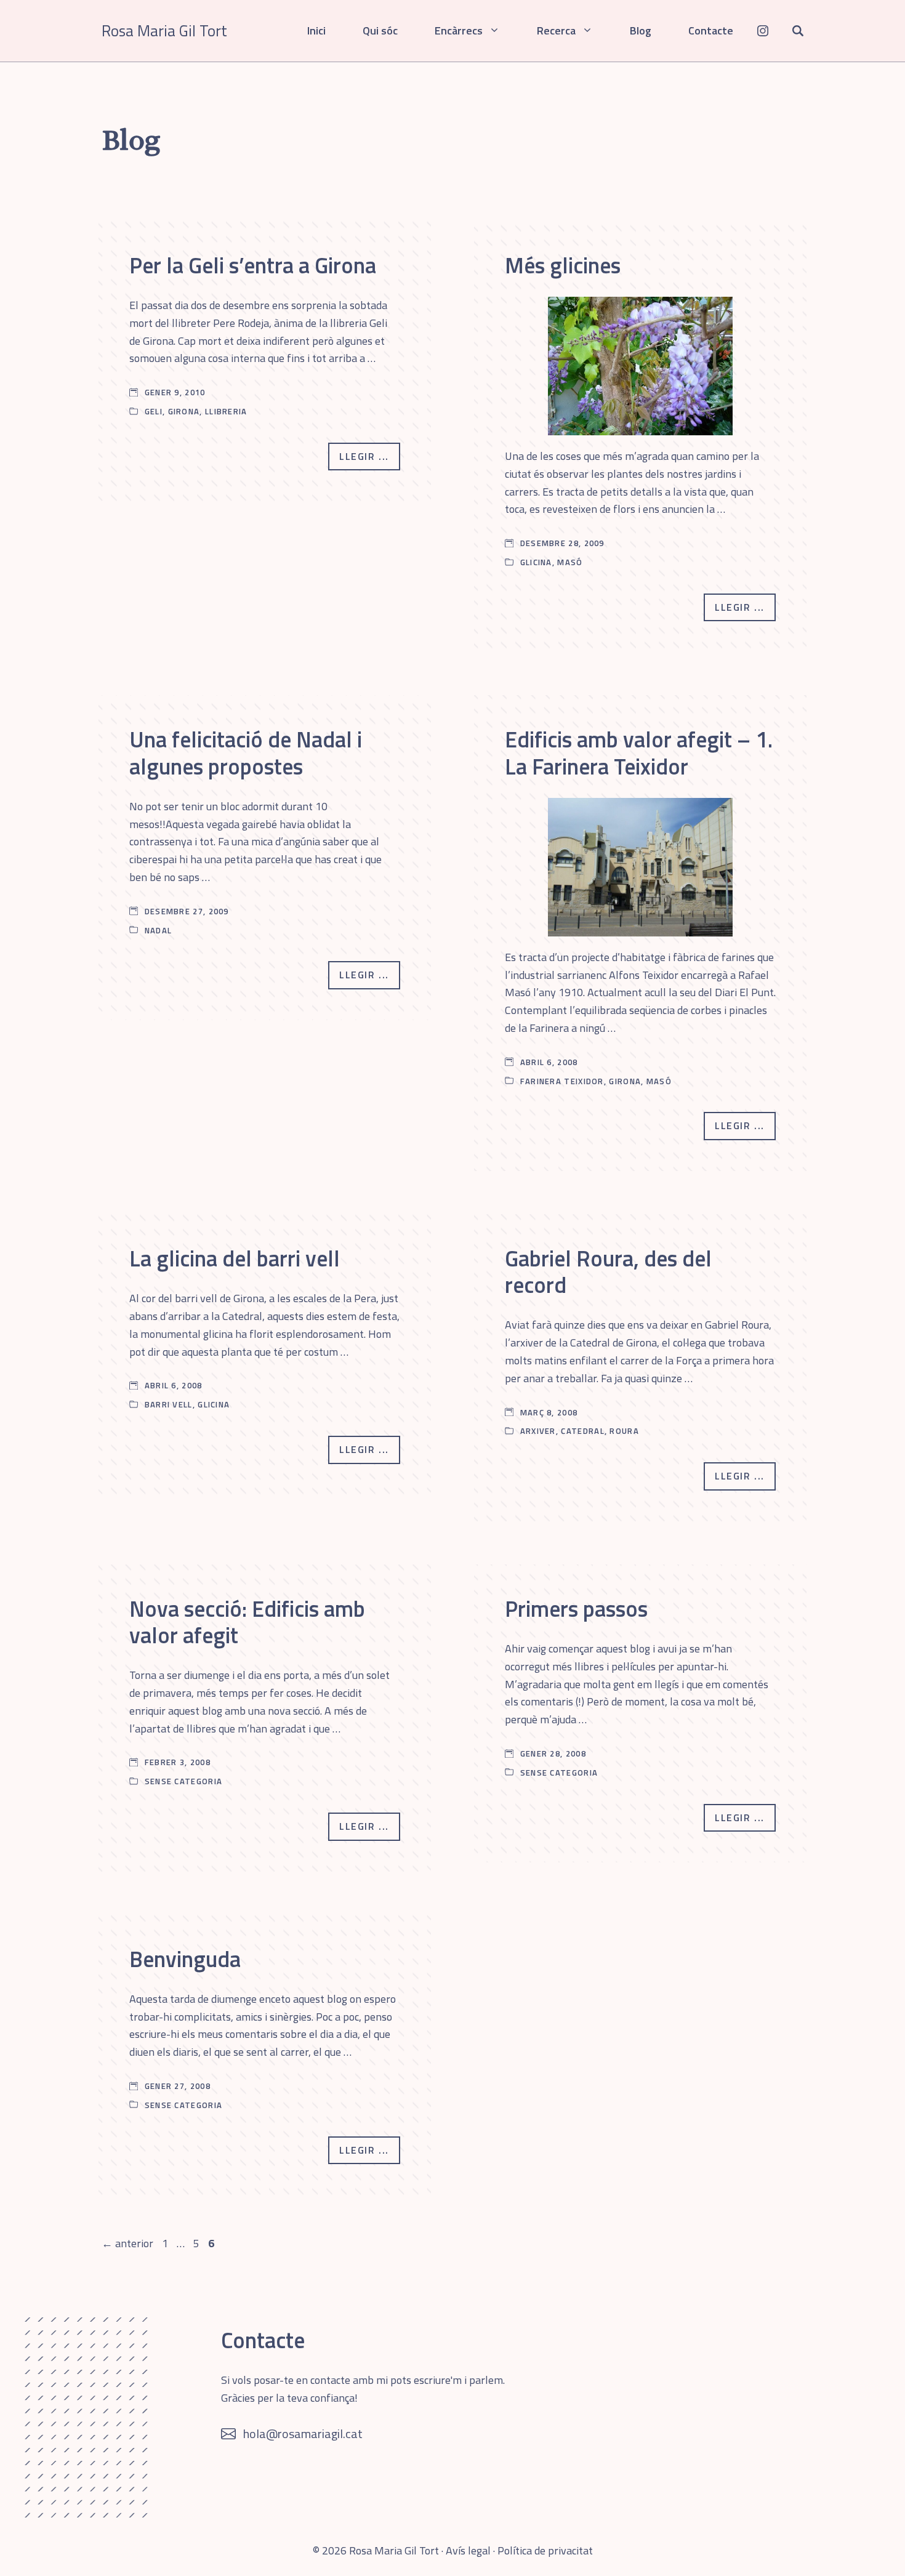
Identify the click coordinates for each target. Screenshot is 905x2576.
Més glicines (563, 265)
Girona (184, 411)
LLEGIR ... (364, 456)
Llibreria (226, 411)
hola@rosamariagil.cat (303, 2433)
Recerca (556, 30)
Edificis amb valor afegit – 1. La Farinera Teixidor (639, 752)
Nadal (159, 930)
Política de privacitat (545, 2550)
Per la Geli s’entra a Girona (253, 265)
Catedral (582, 1431)
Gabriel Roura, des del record (608, 1271)
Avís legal (468, 2550)
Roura (624, 1431)
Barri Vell (169, 1404)
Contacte (711, 30)
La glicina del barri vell (235, 1258)
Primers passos (576, 1608)
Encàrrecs (459, 30)
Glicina (536, 562)
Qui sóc (380, 30)
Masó (570, 562)
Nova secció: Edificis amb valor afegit (247, 1622)
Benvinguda (185, 1959)
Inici (316, 30)
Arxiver (538, 1431)
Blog (641, 30)
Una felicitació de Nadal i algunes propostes (246, 752)
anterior (127, 2243)
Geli (154, 411)
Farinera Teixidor (562, 1081)
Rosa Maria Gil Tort (164, 31)
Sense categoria (184, 1781)
